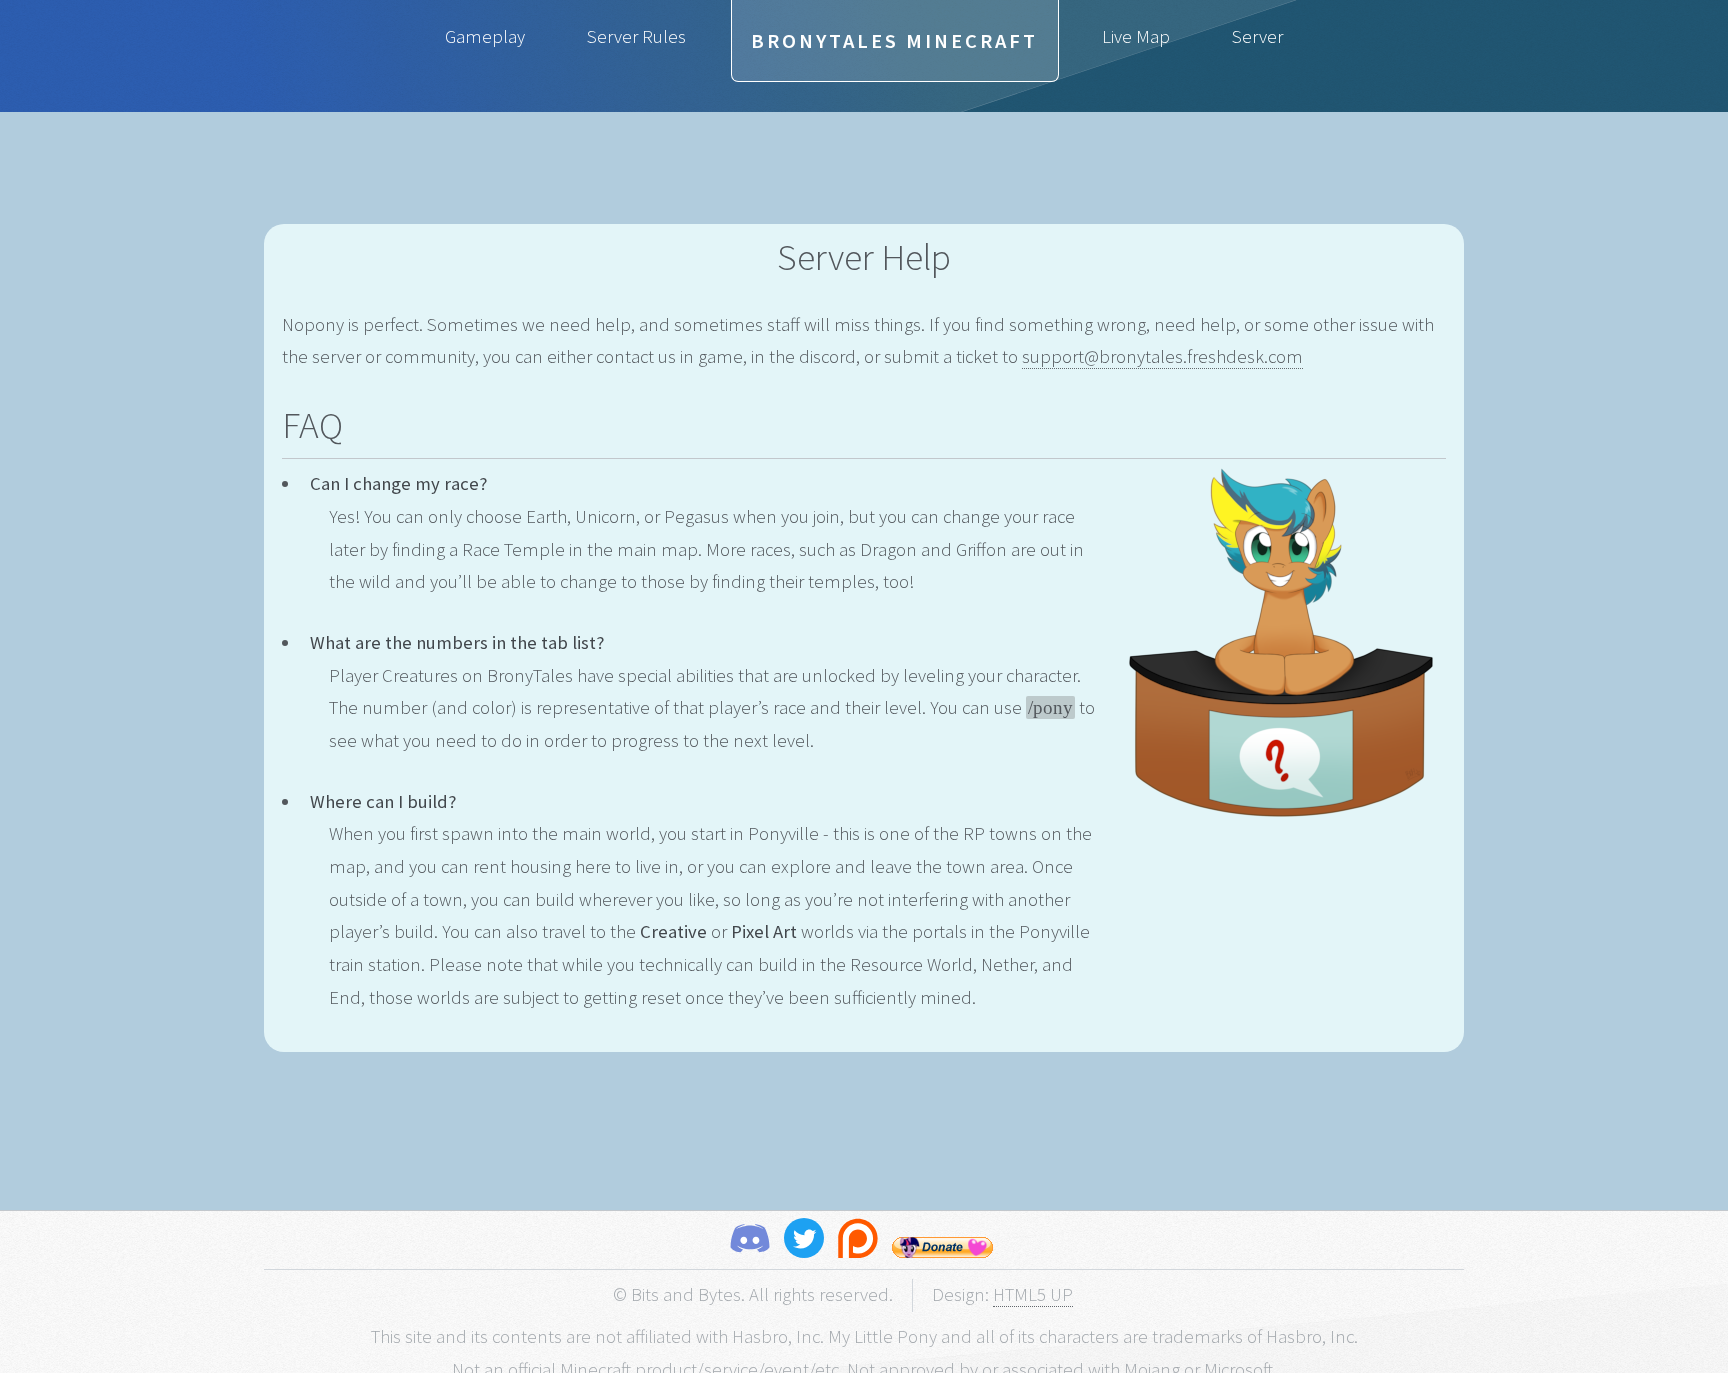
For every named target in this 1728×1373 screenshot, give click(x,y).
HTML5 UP (1033, 1294)
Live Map (1136, 36)
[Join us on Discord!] (750, 1243)
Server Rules (636, 36)
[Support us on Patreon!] (858, 1243)
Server (1257, 36)
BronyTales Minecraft (894, 41)
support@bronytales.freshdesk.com (1162, 356)
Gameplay (485, 36)
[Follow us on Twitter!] (804, 1243)
